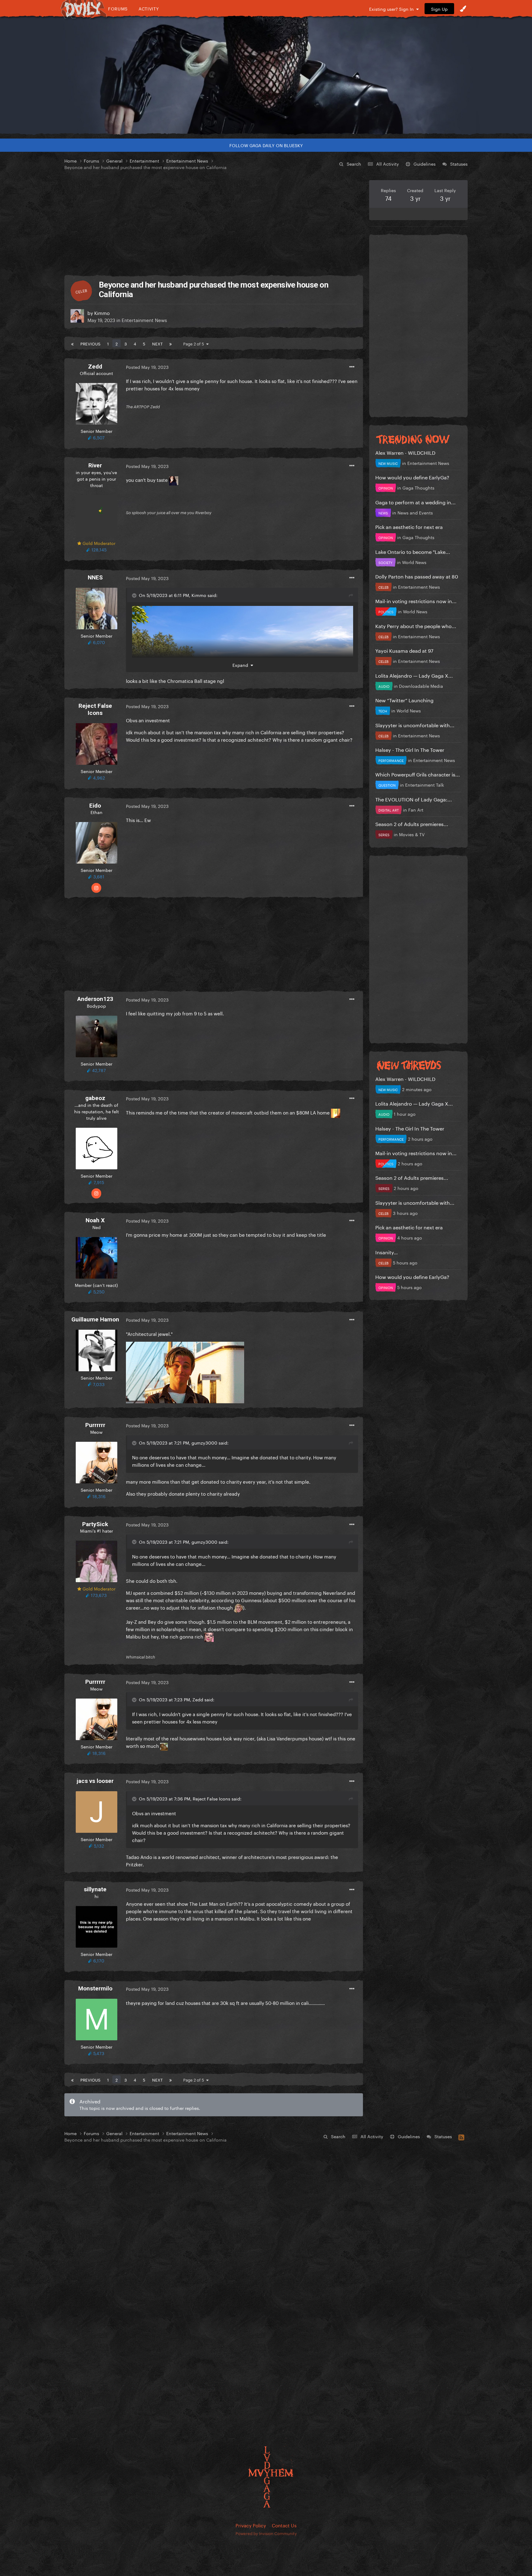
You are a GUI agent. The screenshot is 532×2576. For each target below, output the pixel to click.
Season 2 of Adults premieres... (412, 823)
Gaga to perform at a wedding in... (415, 502)
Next (157, 343)
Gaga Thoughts (418, 487)
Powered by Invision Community (266, 2533)
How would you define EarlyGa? (412, 477)
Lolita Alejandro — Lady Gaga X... (414, 675)
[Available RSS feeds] (461, 2136)
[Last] (171, 343)
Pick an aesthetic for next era (409, 526)
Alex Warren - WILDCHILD (405, 452)
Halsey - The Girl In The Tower (410, 749)
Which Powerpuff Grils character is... (418, 774)
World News (414, 562)
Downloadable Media (421, 686)
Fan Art (416, 809)
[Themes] (463, 9)
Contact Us (284, 2525)
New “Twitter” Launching (404, 700)
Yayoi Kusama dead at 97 (404, 650)
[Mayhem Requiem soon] (266, 75)
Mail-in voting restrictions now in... (416, 601)
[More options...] (352, 367)
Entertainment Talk (425, 784)
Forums (118, 8)
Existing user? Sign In (393, 9)
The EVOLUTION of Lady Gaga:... (414, 799)
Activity (149, 8)
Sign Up (439, 9)
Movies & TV (412, 834)
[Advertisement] (214, 223)
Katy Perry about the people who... (416, 625)
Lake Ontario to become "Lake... (413, 551)
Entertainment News (144, 320)
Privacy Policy (251, 2525)
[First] (72, 343)
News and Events (415, 512)
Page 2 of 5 (195, 343)
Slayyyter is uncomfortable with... (415, 725)
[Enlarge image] (185, 1371)
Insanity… (387, 1252)
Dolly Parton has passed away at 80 (417, 576)
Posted (147, 367)
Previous (90, 343)
